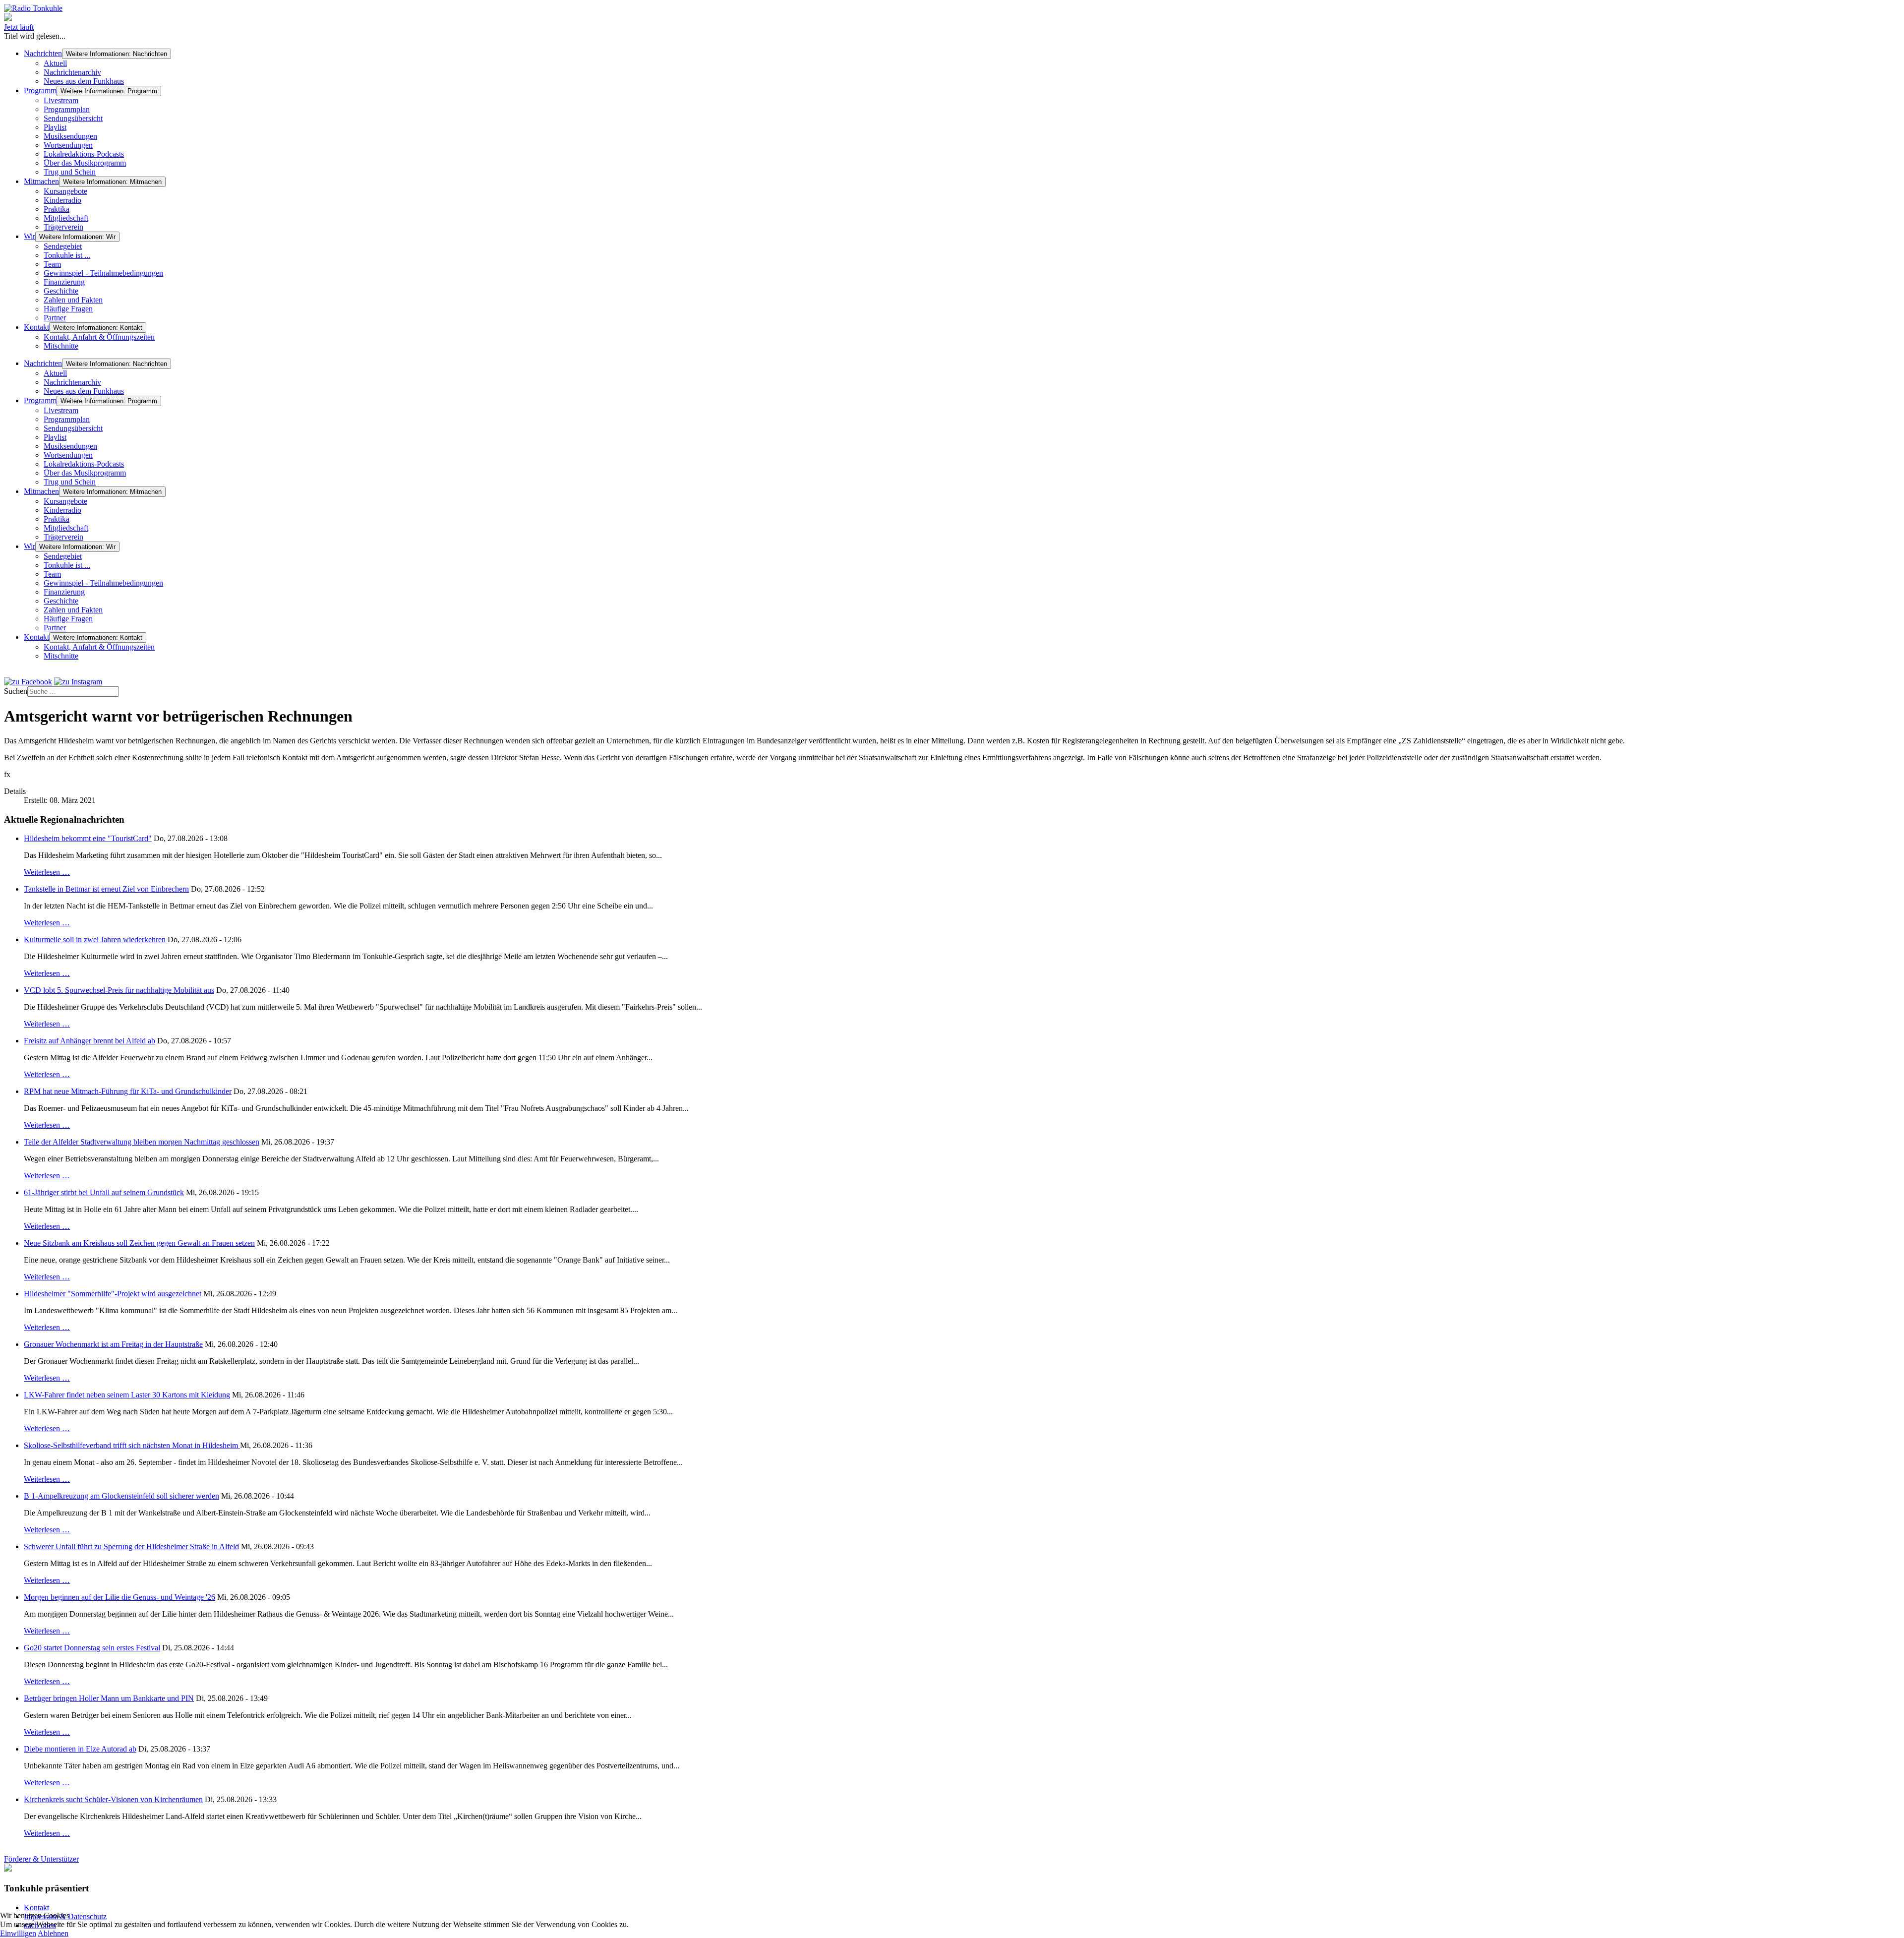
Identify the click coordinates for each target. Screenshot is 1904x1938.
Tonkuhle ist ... (67, 255)
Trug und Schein (70, 172)
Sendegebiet (63, 246)
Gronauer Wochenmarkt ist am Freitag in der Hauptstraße (113, 1344)
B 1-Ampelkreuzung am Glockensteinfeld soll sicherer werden (121, 1496)
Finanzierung (64, 282)
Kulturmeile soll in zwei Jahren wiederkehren (95, 939)
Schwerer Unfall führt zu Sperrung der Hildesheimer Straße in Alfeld (131, 1546)
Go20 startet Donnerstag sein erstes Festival (92, 1648)
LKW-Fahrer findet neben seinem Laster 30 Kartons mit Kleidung (127, 1395)
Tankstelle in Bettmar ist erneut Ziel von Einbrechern (106, 889)
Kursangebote (65, 191)
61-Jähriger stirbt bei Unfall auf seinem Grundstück (104, 1192)
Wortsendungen (68, 145)
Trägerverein (63, 227)
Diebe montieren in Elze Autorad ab (80, 1749)
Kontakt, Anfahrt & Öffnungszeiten (99, 337)
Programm (40, 91)
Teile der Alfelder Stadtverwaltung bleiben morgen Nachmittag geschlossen (142, 1142)
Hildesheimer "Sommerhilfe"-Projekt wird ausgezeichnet (113, 1294)
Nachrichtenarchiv (72, 72)
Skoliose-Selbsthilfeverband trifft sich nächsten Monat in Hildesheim (132, 1445)
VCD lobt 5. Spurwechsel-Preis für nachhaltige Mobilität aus (119, 990)
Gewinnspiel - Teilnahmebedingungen (103, 273)
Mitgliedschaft (66, 218)
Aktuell (55, 63)
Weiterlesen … (47, 872)
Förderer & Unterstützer (41, 1859)
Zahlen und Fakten (73, 300)
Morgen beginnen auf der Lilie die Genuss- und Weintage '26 (119, 1597)
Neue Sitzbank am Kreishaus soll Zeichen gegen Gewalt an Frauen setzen (139, 1243)
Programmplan (67, 109)
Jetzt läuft (19, 27)
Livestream (61, 100)
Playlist (55, 127)
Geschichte (61, 291)
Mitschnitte (61, 346)
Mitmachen (41, 181)
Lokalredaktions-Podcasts (84, 154)
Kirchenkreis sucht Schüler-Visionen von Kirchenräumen (113, 1799)
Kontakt (36, 327)
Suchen (16, 691)
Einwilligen (18, 1933)
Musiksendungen (70, 136)
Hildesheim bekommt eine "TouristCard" (88, 838)
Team (52, 264)
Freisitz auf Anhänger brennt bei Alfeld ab (89, 1041)
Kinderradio (62, 200)
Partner (55, 318)
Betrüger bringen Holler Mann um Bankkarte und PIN (109, 1698)
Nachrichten (43, 53)
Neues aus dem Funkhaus (84, 81)
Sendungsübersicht (73, 118)
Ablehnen (53, 1933)
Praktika (57, 209)
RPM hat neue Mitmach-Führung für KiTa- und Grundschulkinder (128, 1091)
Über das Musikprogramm (85, 163)
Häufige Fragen (68, 309)
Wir (30, 236)
